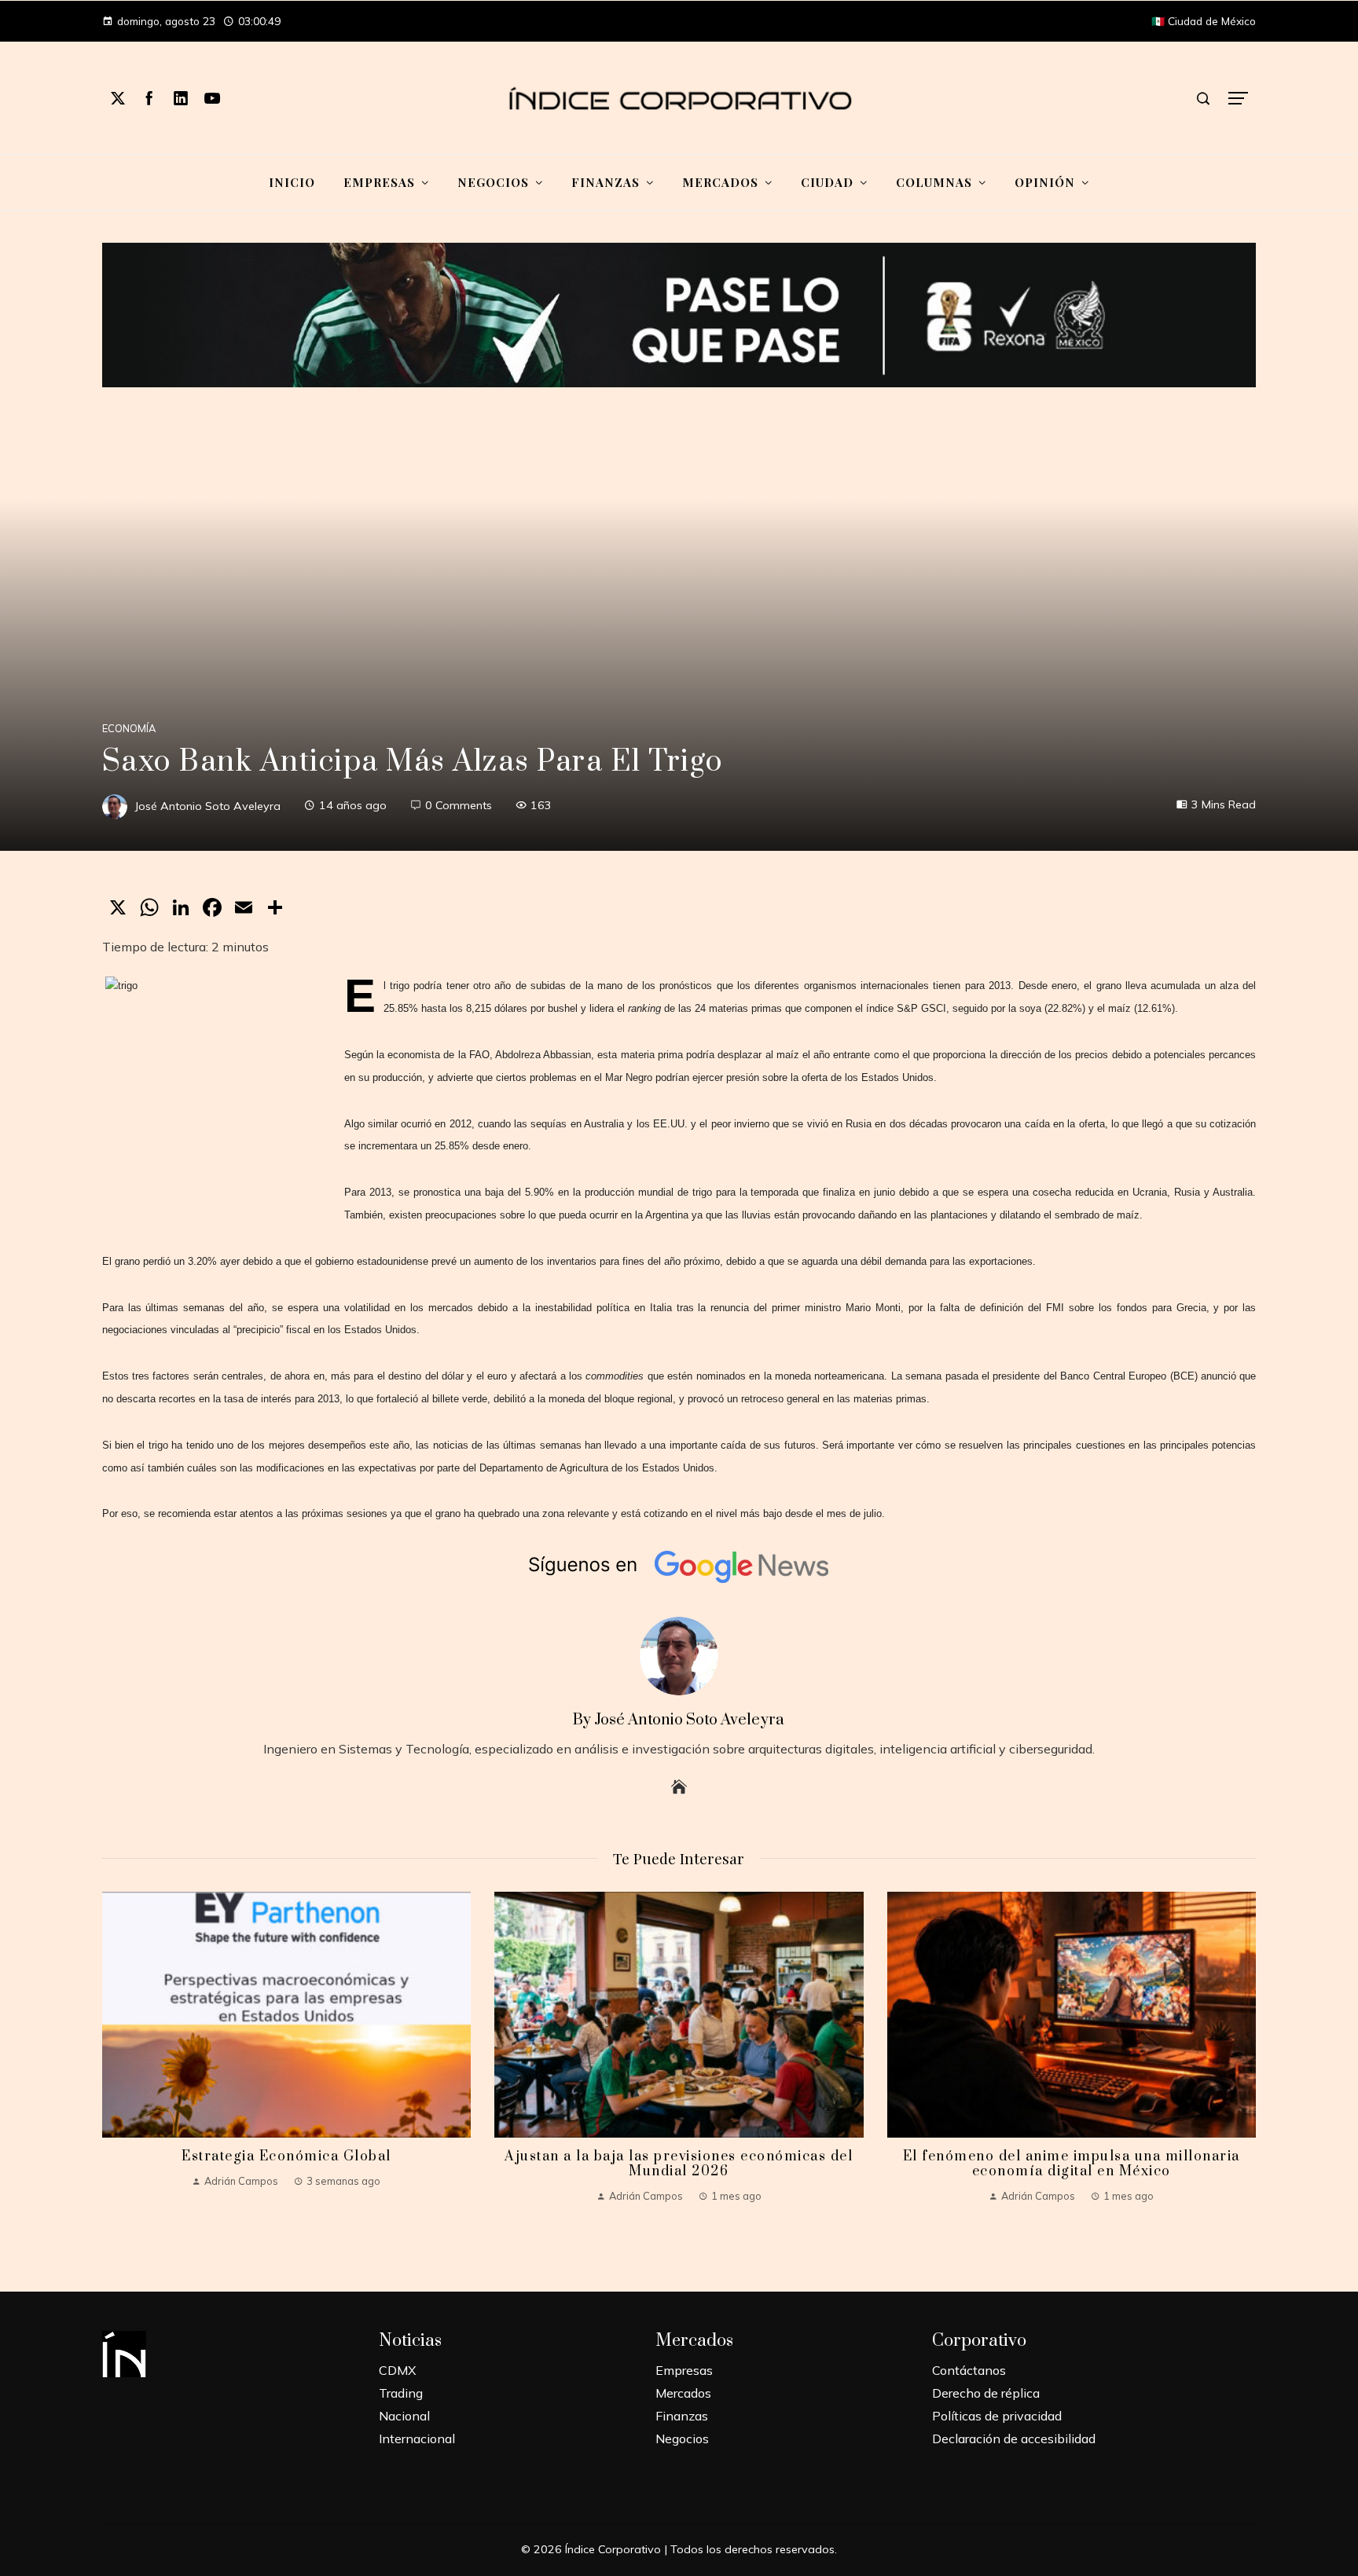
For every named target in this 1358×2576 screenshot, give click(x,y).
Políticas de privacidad (997, 2416)
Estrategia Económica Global (286, 2156)
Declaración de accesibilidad (1014, 2439)
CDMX (397, 2370)
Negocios (682, 2439)
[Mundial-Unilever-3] (679, 313)
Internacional (417, 2439)
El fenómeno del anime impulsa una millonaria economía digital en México (1072, 2164)
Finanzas (682, 2416)
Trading (401, 2393)
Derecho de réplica (986, 2393)
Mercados (683, 2393)
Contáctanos (969, 2370)
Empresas (684, 2370)
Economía (129, 729)
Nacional (404, 2416)
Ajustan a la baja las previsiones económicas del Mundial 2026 (679, 2164)
